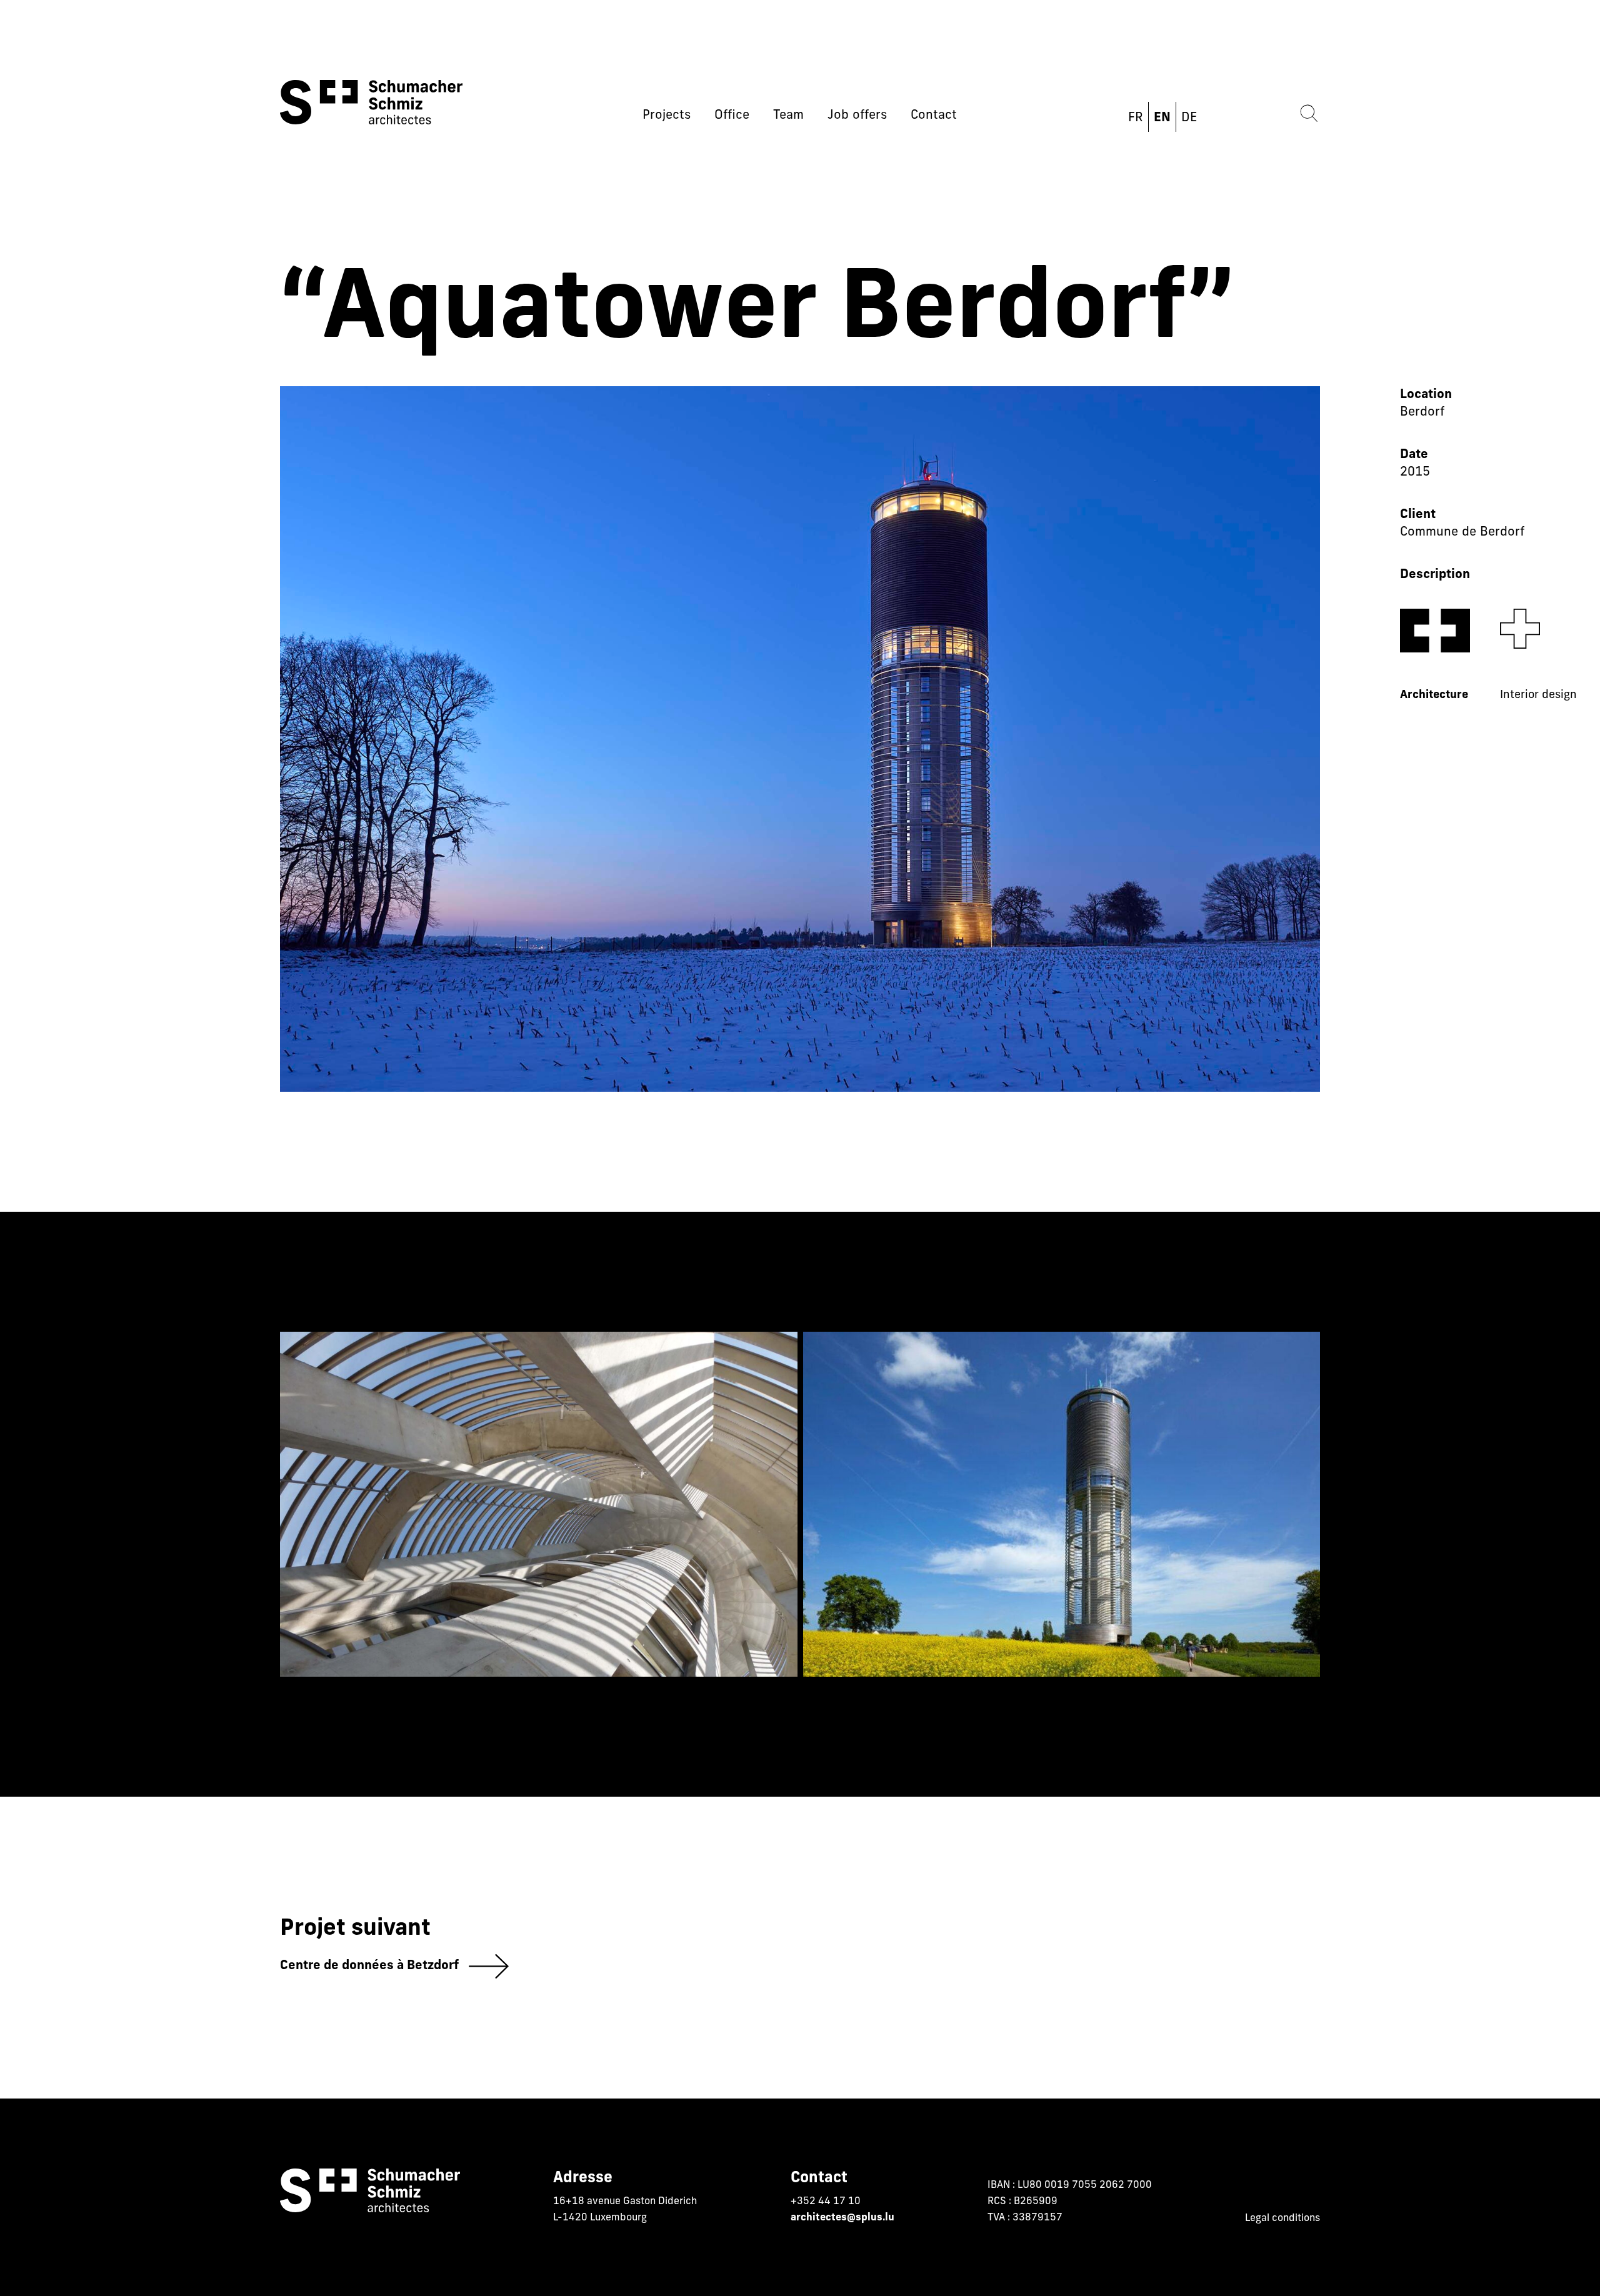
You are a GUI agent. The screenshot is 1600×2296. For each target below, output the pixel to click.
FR (1136, 118)
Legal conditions (1282, 2219)
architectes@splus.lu (842, 2218)
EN (1162, 118)
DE (1189, 118)
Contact (934, 116)
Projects (667, 116)
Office (732, 116)
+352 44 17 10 (826, 2202)
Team (788, 116)
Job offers (857, 116)
